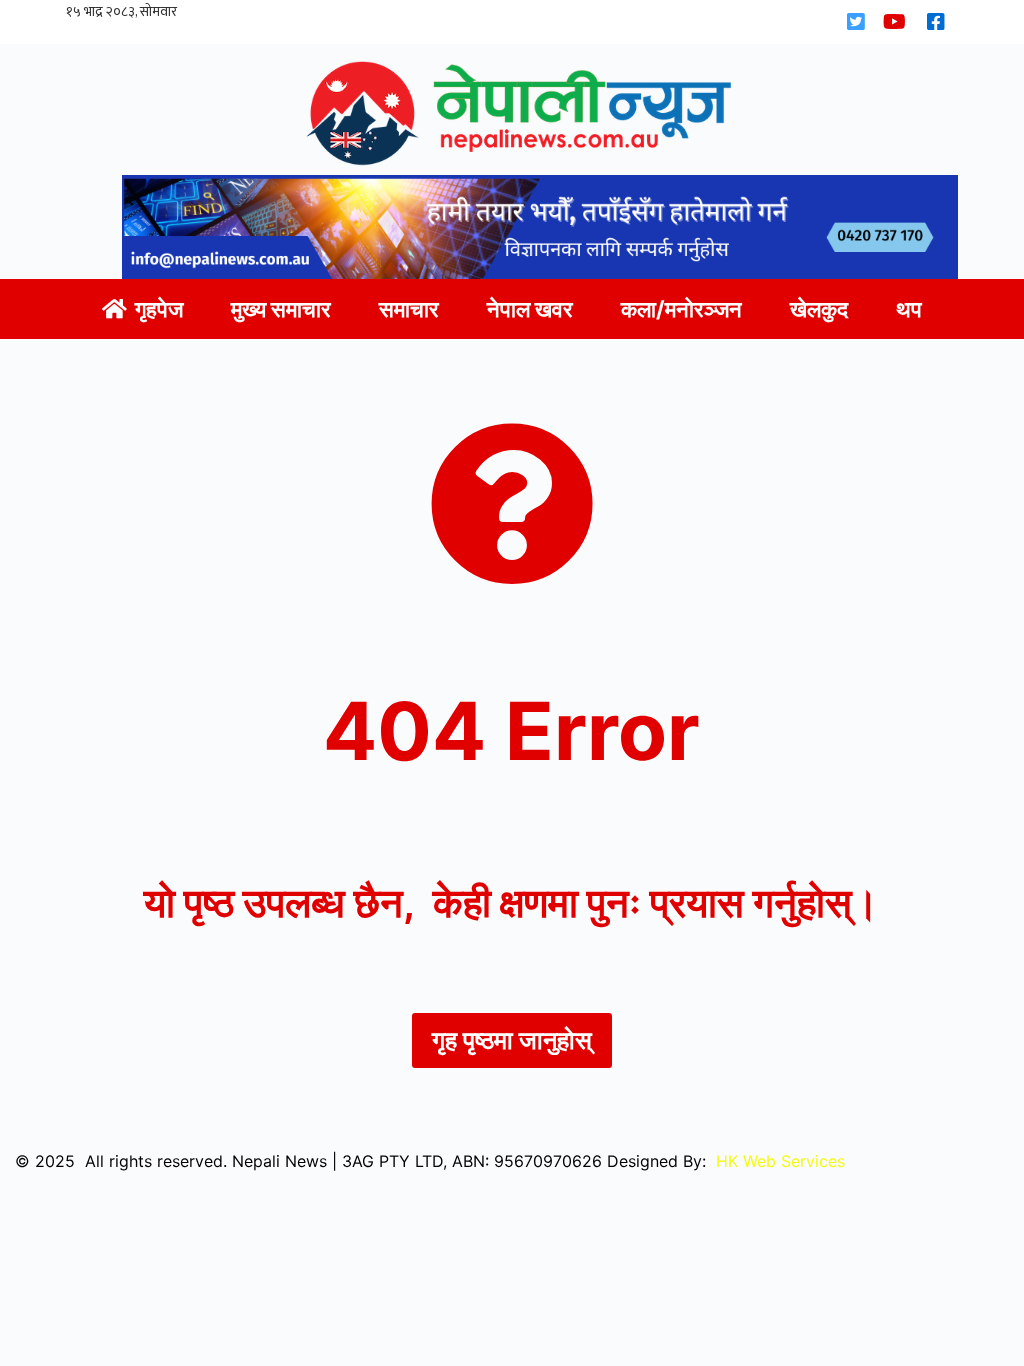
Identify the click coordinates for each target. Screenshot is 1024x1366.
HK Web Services (780, 1161)
